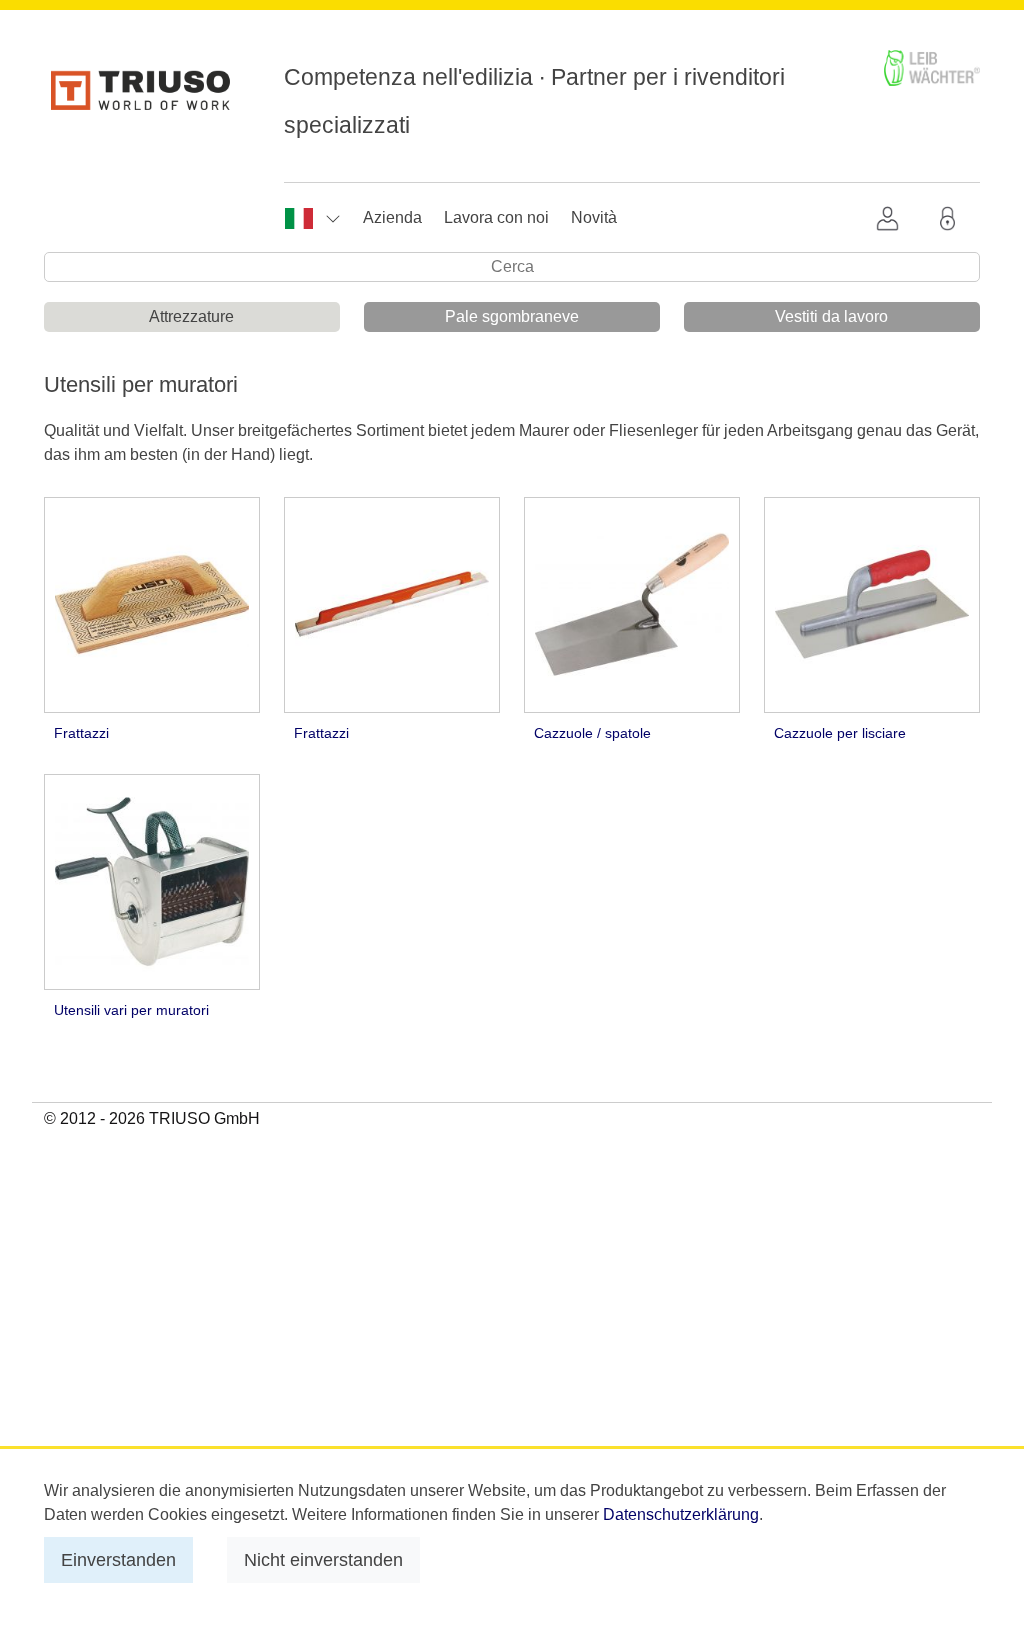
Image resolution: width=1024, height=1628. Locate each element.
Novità (594, 217)
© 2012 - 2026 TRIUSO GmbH (152, 1118)
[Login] (952, 218)
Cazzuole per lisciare (840, 733)
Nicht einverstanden (323, 1559)
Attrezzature (191, 316)
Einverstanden (118, 1559)
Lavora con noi (496, 217)
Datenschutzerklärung (681, 1514)
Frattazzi (81, 733)
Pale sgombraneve (512, 316)
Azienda (392, 217)
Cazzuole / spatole (592, 733)
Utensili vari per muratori (131, 1010)
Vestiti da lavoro (831, 316)
